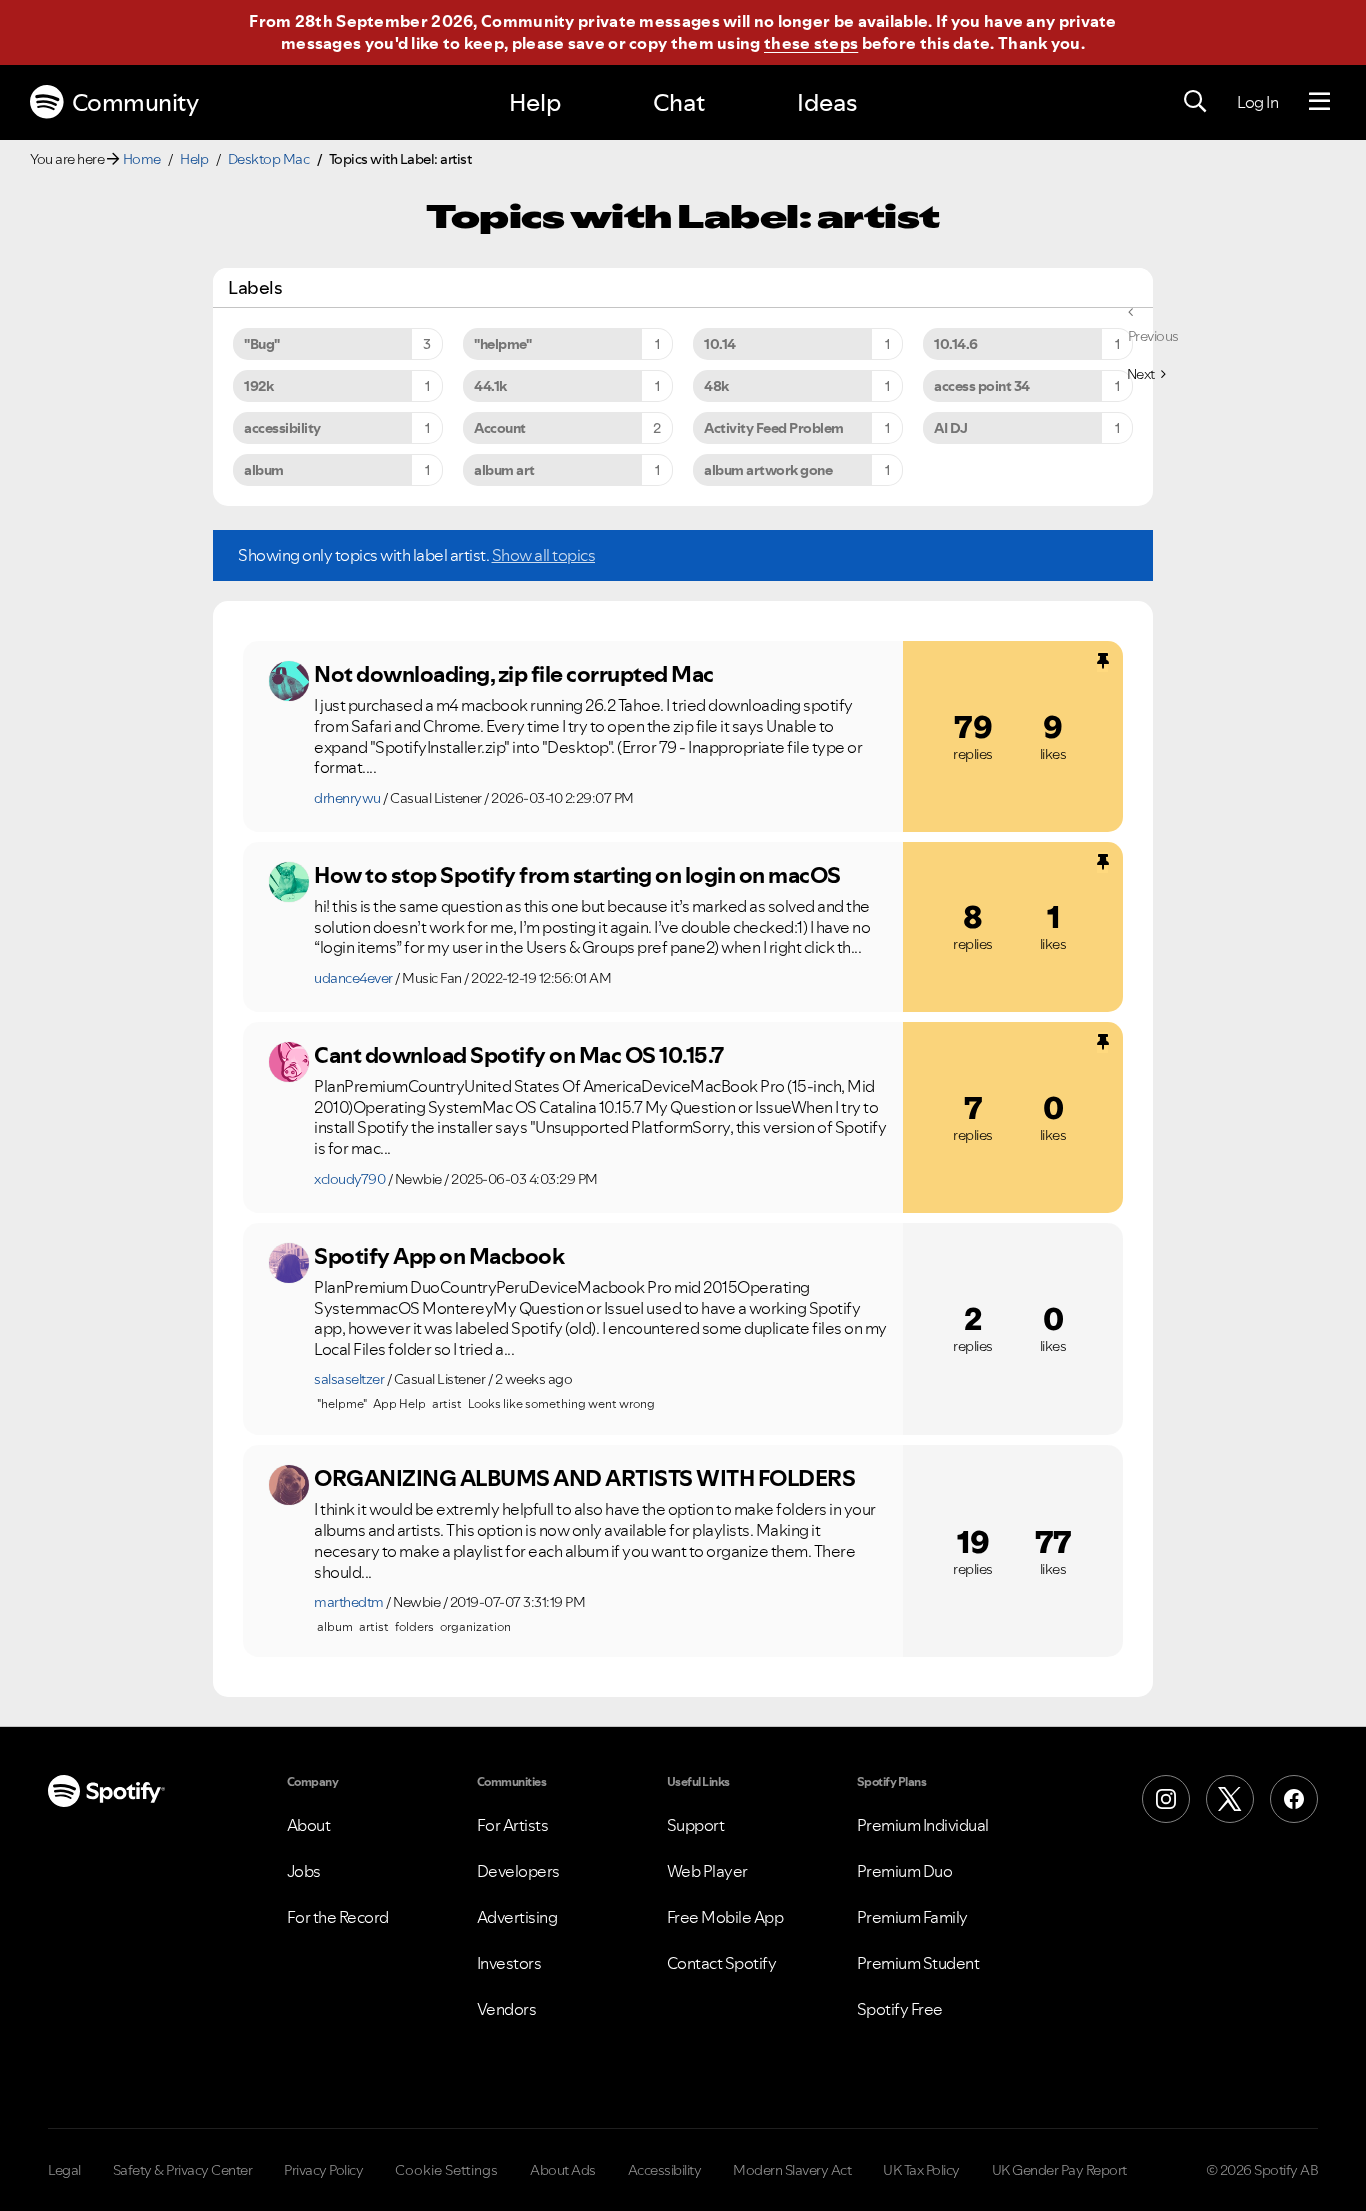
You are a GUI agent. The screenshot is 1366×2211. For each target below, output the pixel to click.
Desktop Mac (269, 159)
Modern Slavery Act (792, 2170)
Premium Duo (905, 1871)
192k (258, 386)
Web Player (707, 1871)
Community (135, 102)
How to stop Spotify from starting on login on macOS (577, 875)
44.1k (490, 386)
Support (696, 1825)
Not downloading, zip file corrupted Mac (514, 674)
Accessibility (665, 2170)
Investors (509, 1963)
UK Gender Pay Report (1059, 2170)
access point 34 (982, 386)
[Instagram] (1166, 1799)
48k (716, 386)
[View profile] (289, 681)
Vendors (507, 2009)
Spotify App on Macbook (439, 1256)
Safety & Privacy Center (183, 2170)
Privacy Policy (323, 2170)
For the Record (338, 1917)
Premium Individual (923, 1825)
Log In (1257, 102)
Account (500, 428)
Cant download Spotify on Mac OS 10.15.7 (519, 1055)
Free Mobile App (725, 1917)
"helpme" (502, 344)
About (309, 1825)
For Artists (513, 1825)
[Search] (1195, 102)
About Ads (563, 2170)
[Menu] (1319, 102)
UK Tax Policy (921, 2170)
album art (504, 470)
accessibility (282, 428)
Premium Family (912, 1917)
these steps (811, 43)
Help (535, 102)
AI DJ (951, 428)
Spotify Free (900, 2009)
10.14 (720, 344)
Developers (518, 1871)
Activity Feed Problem (774, 428)
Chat (679, 102)
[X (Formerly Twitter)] (1230, 1799)
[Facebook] (1294, 1799)
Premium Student (918, 1963)
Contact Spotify (722, 1963)
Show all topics (544, 555)
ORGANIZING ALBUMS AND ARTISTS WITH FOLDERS (584, 1478)
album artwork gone (768, 470)
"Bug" (262, 344)
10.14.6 (956, 344)
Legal (64, 2170)
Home (142, 159)
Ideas (827, 102)
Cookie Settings (446, 2170)
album (264, 470)
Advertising (517, 1917)
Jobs (304, 1871)
